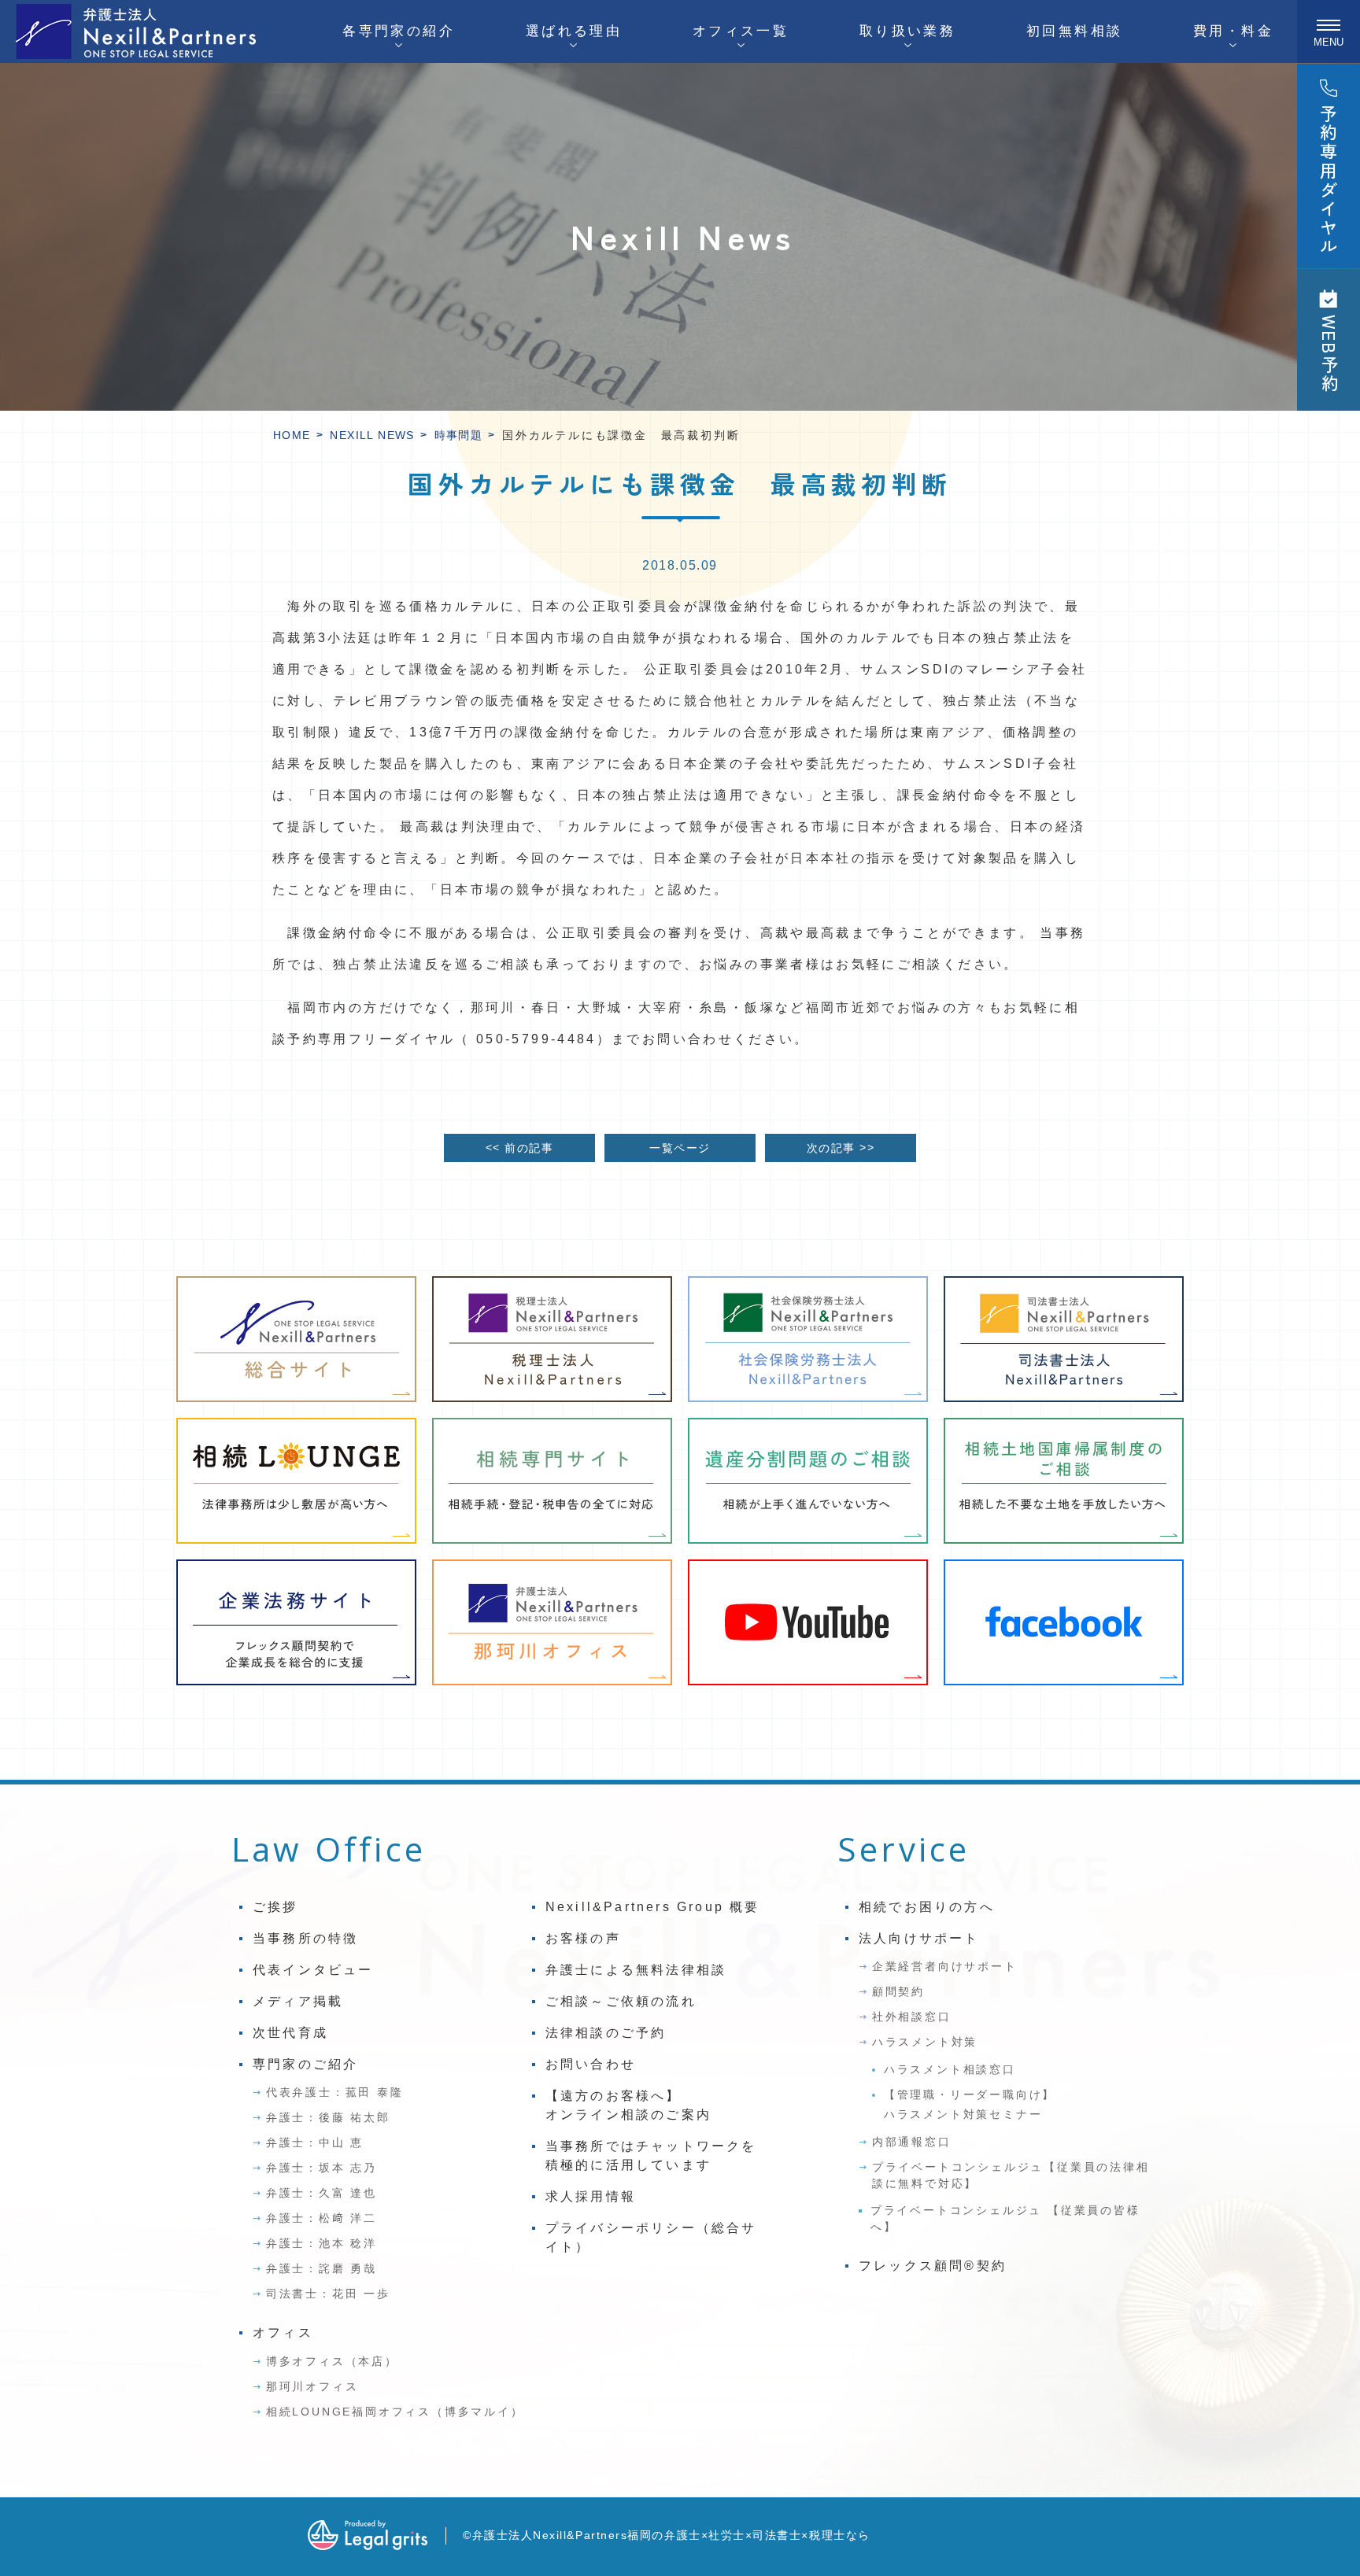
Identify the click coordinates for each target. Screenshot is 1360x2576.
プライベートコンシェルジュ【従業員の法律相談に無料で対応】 (1011, 2175)
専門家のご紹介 (305, 2064)
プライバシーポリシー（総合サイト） (651, 2237)
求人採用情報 (591, 2196)
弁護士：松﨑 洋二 (322, 2218)
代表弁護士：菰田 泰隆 (335, 2092)
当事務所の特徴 (305, 1938)
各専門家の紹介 (399, 31)
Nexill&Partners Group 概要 (653, 1907)
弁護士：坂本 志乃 (322, 2168)
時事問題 (459, 435)
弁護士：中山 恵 (315, 2142)
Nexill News (372, 435)
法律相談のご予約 (606, 2033)
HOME (292, 435)
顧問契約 (898, 1991)
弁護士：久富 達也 (322, 2193)
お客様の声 (583, 1938)
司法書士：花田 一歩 (328, 2294)
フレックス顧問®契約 (933, 2266)
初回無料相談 (1075, 31)
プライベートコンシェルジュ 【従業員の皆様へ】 (1005, 2218)
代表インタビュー (313, 1970)
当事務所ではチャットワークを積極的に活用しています (651, 2155)
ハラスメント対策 (925, 2042)
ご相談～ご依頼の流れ (621, 2001)
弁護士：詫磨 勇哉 (322, 2268)
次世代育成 (290, 2033)
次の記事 (841, 1148)
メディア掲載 (298, 2001)
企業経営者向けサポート (945, 1966)
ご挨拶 (275, 1907)
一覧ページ (680, 1148)
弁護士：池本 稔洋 (322, 2243)
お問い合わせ (591, 2064)
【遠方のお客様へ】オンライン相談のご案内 (628, 2105)
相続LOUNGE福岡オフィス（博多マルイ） (395, 2412)
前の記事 (519, 1148)
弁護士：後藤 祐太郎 (328, 2117)
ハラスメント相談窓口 (950, 2069)
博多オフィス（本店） (332, 2361)
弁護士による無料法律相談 (636, 1970)
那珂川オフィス (312, 2386)
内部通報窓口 (912, 2142)
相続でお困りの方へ (927, 1907)
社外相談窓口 (912, 2017)
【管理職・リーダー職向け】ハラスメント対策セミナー (970, 2104)
